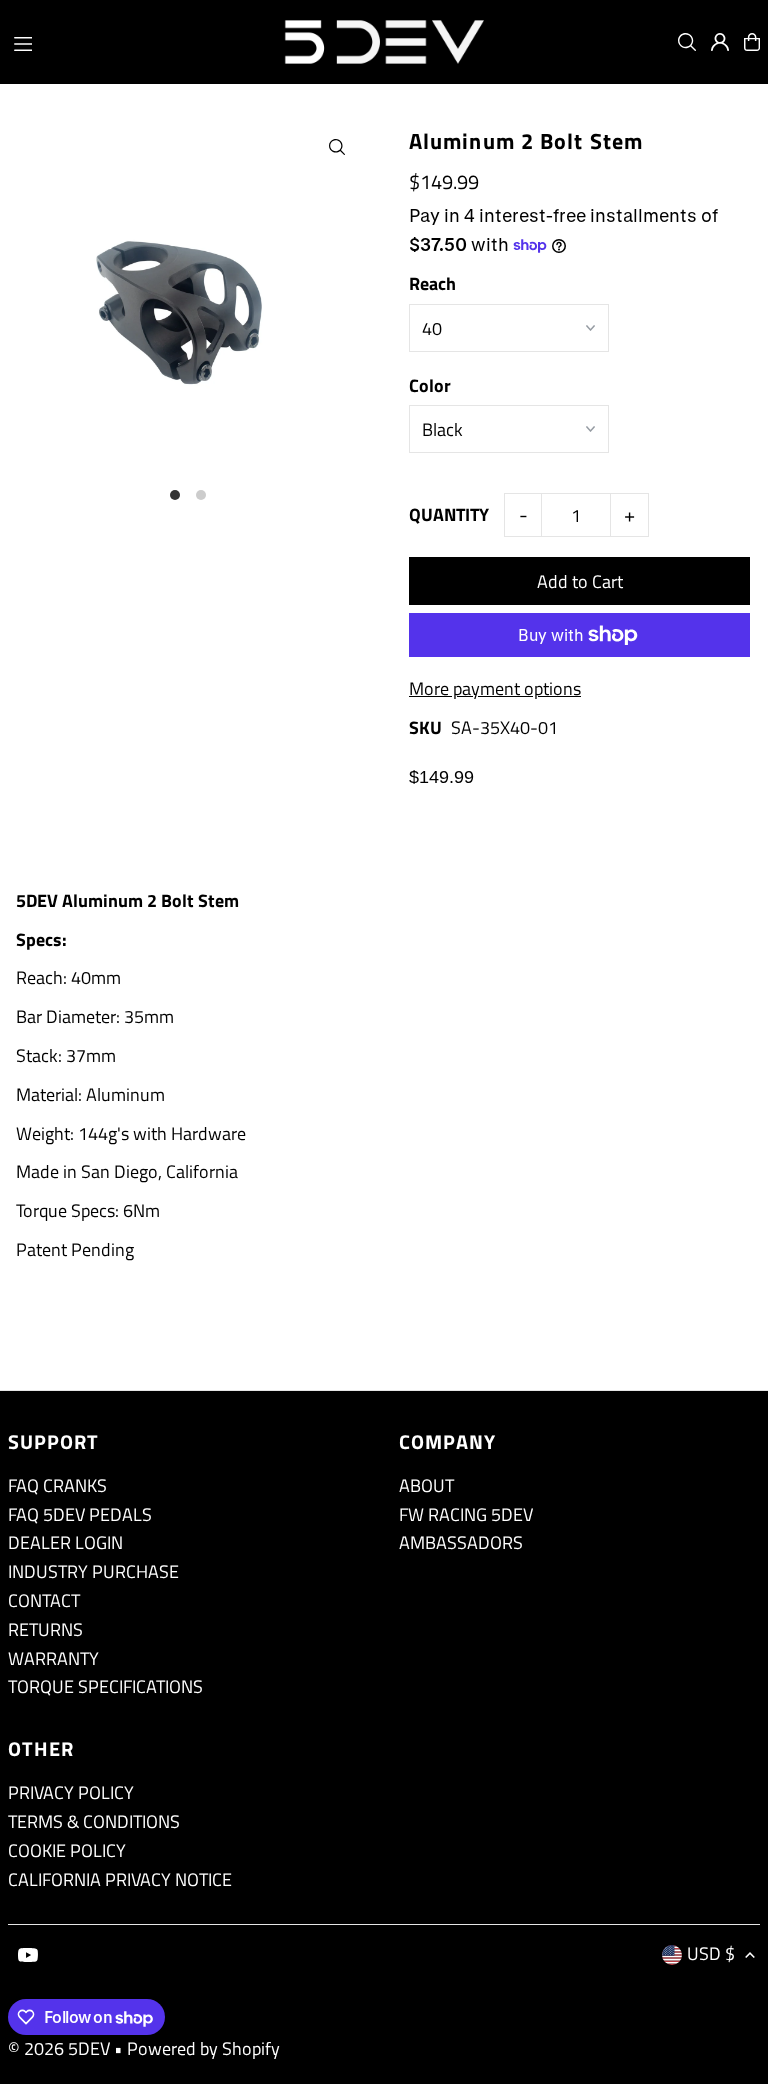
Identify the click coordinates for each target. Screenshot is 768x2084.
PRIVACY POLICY (71, 1792)
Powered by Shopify (203, 2048)
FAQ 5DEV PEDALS (80, 1514)
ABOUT (426, 1485)
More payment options (495, 688)
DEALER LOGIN (65, 1542)
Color (430, 385)
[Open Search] (687, 42)
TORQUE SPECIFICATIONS (105, 1686)
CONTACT (44, 1600)
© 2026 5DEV (59, 2048)
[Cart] (752, 42)
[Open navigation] (137, 41)
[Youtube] (28, 1956)
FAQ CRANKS (57, 1485)
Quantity (449, 514)
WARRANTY (53, 1658)
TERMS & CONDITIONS (94, 1821)
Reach (432, 283)
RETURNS (45, 1629)
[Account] (720, 42)
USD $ (711, 1953)
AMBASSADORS (461, 1542)
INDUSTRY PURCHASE (93, 1571)
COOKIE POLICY (67, 1850)
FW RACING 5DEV (466, 1514)
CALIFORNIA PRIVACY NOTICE (120, 1879)
